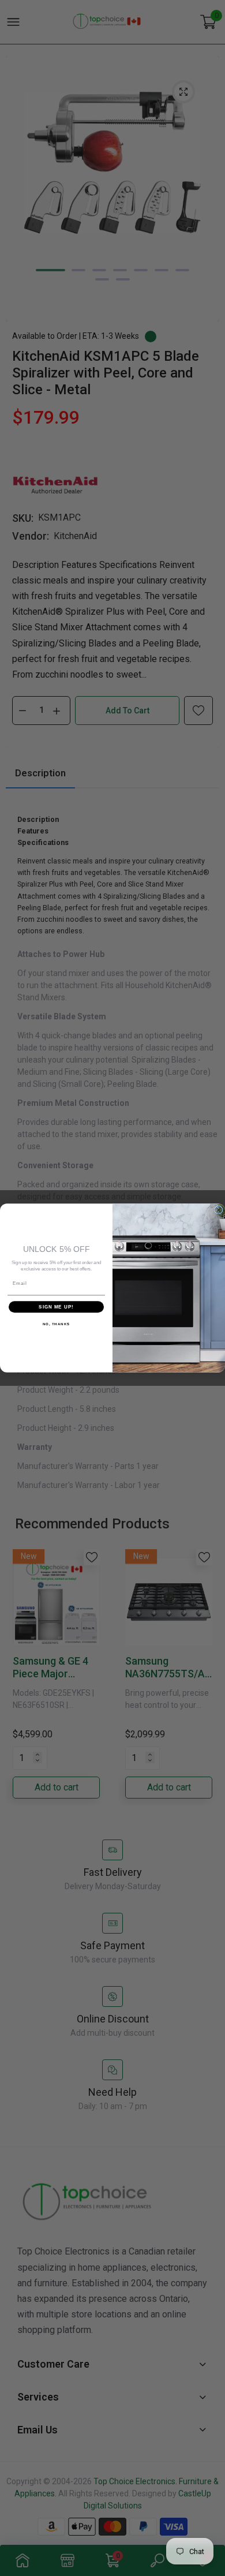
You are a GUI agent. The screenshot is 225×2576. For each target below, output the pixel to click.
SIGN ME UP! (56, 1307)
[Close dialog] (219, 1210)
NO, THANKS (57, 1324)
